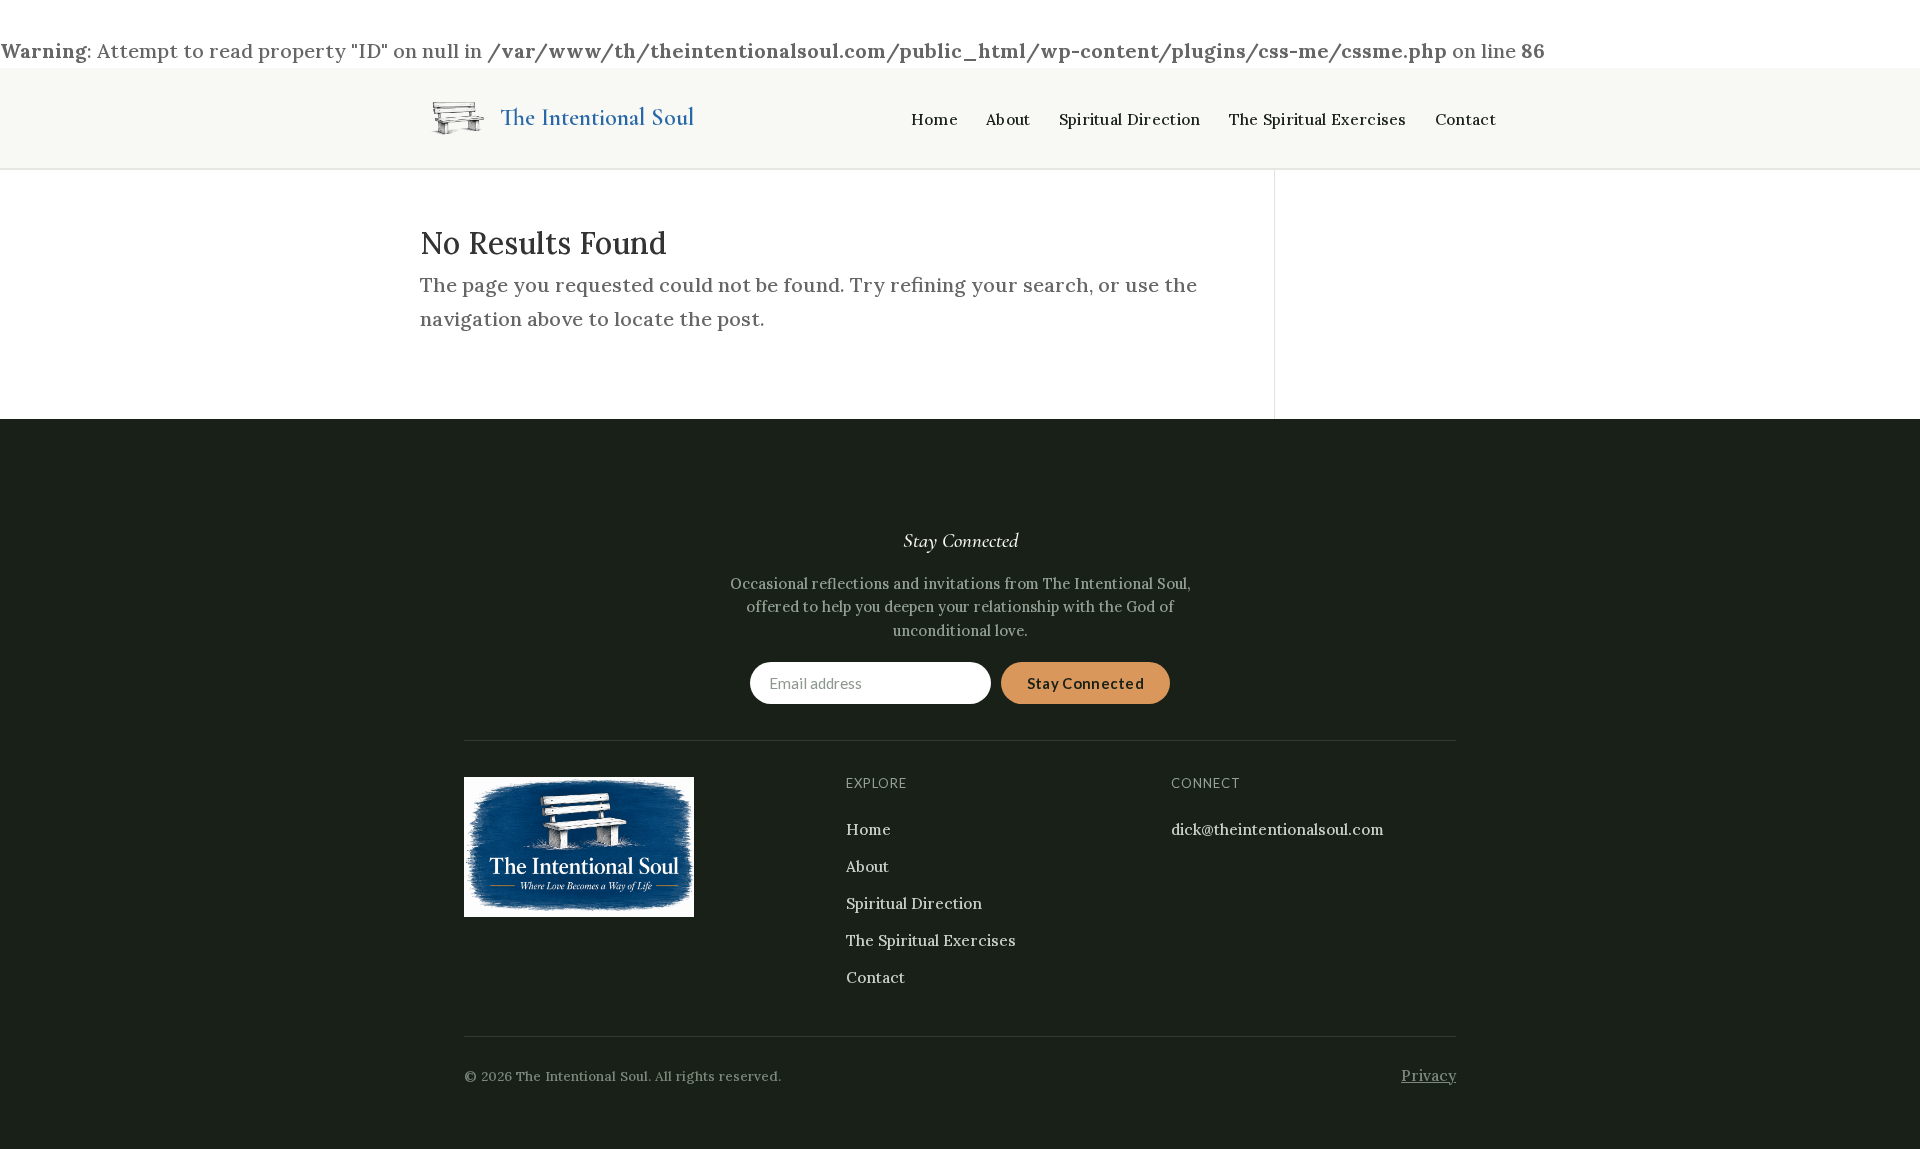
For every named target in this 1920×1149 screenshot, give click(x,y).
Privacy (1428, 1075)
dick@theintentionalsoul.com (1277, 829)
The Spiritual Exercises (1318, 119)
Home (934, 119)
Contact (1465, 119)
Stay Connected (1085, 683)
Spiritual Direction (1130, 119)
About (1008, 119)
